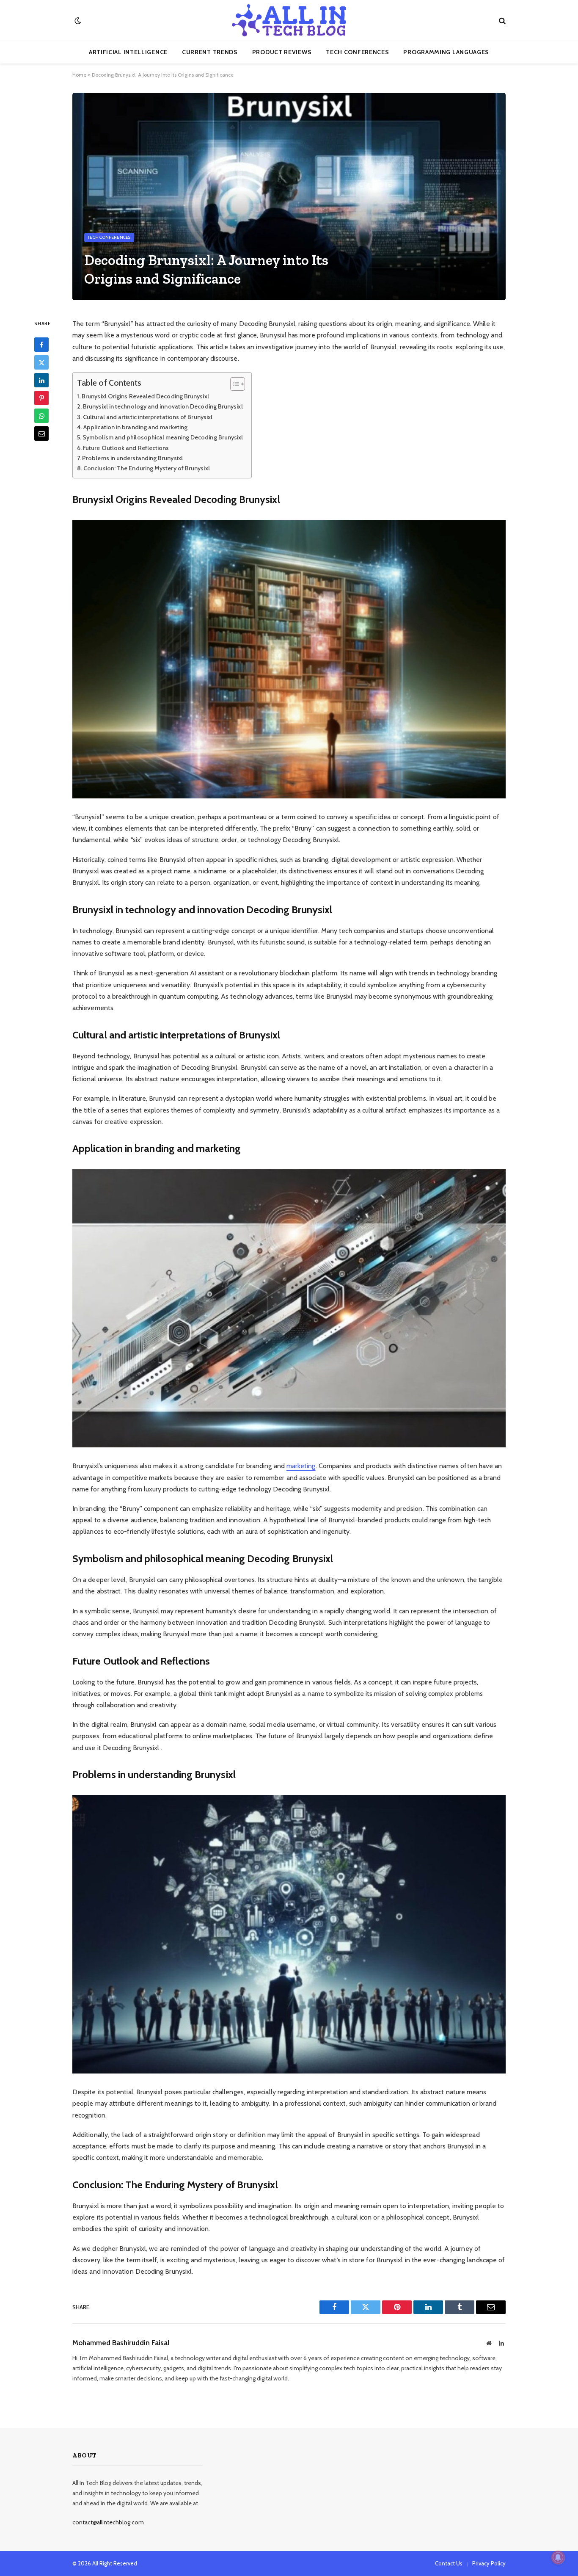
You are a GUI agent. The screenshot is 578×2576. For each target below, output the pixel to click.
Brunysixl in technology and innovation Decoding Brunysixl (163, 406)
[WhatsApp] (41, 416)
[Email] (41, 434)
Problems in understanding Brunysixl (132, 458)
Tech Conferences (357, 52)
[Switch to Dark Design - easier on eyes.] (77, 21)
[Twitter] (41, 363)
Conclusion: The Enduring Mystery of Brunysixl (147, 468)
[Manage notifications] (558, 2557)
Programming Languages (446, 52)
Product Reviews (282, 52)
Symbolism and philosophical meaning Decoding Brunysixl (163, 437)
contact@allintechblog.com (108, 2522)
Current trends (210, 52)
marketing (301, 1466)
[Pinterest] (41, 398)
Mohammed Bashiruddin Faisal (121, 2343)
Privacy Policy (489, 2563)
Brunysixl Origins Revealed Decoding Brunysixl (145, 396)
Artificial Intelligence (128, 52)
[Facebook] (41, 345)
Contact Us (449, 2563)
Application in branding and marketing (135, 427)
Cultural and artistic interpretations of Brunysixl (148, 417)
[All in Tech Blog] (289, 20)
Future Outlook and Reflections (126, 448)
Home (79, 75)
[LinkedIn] (41, 381)
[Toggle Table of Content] (233, 384)
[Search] (501, 21)
